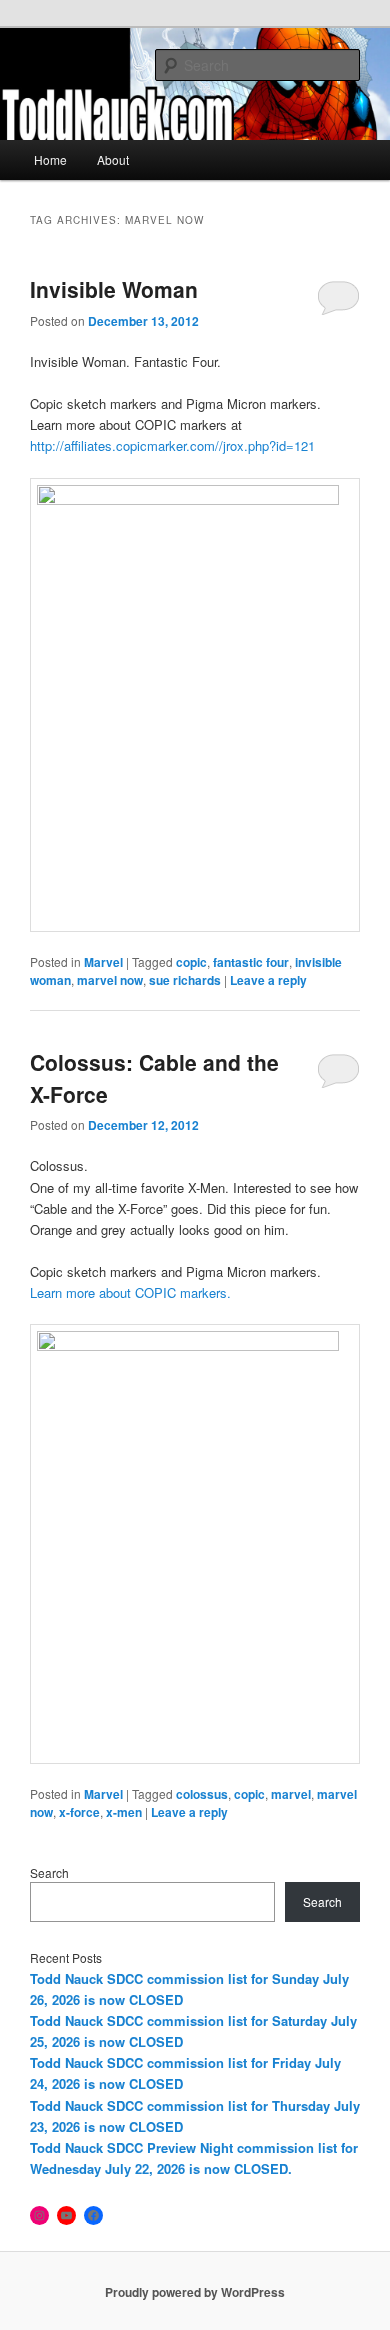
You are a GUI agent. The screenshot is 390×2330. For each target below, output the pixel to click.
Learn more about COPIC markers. (130, 1292)
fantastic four (251, 962)
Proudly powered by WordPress (195, 2292)
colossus (202, 1794)
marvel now (110, 980)
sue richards (185, 980)
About (113, 159)
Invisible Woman (114, 289)
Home (50, 159)
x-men (124, 1812)
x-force (79, 1812)
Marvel (103, 962)
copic (191, 962)
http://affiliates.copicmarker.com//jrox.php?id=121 (172, 445)
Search (49, 1872)
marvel (291, 1794)
